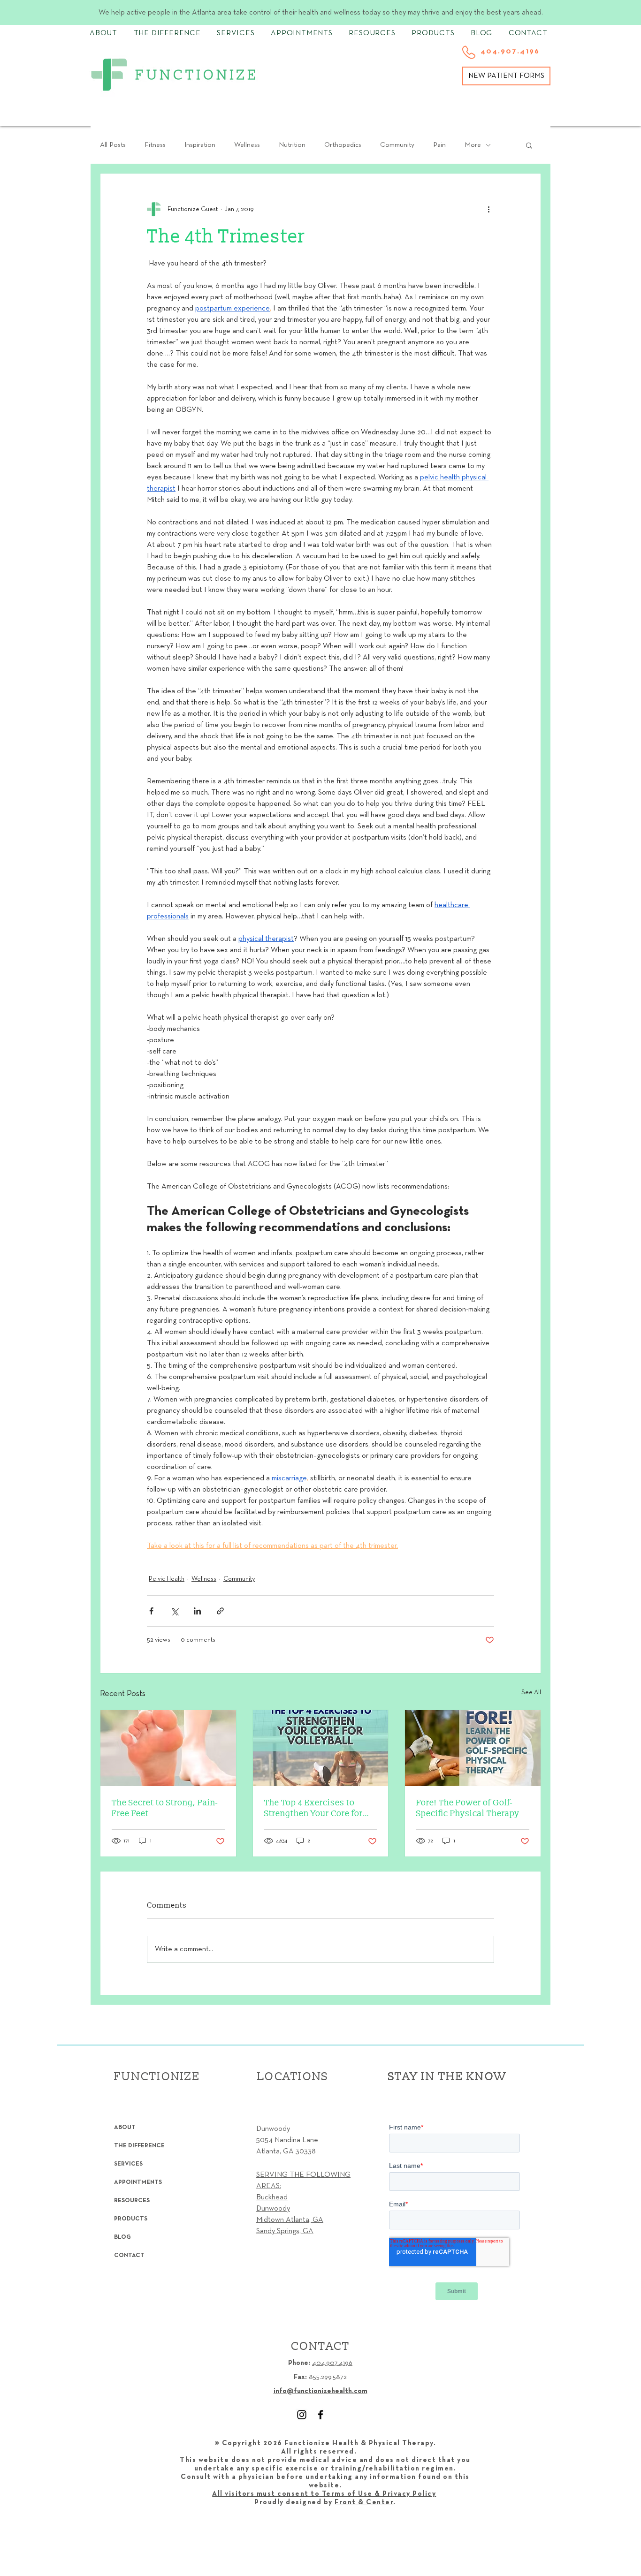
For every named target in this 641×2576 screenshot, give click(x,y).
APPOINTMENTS (138, 2182)
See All (531, 1693)
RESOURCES (132, 2201)
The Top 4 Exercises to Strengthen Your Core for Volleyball (313, 1808)
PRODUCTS (131, 2219)
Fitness (155, 145)
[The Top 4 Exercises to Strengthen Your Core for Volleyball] (321, 1748)
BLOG (122, 2237)
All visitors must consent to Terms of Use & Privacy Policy (324, 2494)
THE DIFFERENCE (139, 2146)
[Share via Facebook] (151, 1611)
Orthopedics (343, 145)
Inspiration (200, 145)
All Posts (113, 145)
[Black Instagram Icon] (302, 2415)
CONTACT (129, 2256)
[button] (529, 145)
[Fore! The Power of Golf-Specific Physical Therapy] (473, 1748)
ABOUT (125, 2128)
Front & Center (364, 2502)
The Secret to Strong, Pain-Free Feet (165, 1808)
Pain (439, 145)
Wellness (247, 145)
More (473, 145)
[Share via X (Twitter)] (174, 1611)
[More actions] (488, 209)
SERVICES (128, 2164)
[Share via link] (220, 1611)
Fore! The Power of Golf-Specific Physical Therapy (468, 1808)
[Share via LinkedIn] (197, 1611)
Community (397, 145)
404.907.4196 (332, 2363)
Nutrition (292, 145)
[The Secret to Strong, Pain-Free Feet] (168, 1748)
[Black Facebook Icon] (320, 2415)
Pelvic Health (167, 1579)
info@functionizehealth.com (320, 2391)
